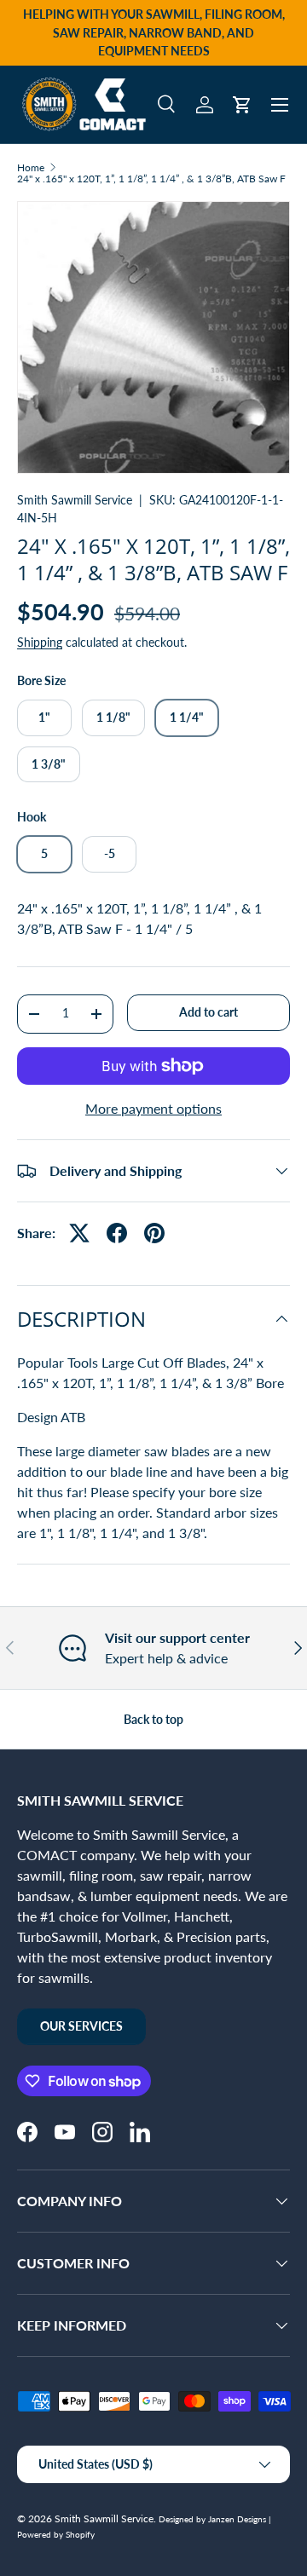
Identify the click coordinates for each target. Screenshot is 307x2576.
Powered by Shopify (56, 2534)
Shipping (40, 642)
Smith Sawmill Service (75, 500)
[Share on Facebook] (117, 1233)
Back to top (153, 1719)
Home (31, 168)
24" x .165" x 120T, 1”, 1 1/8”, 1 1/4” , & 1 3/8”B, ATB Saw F (151, 179)
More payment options (153, 1108)
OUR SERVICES (81, 2026)
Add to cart (209, 1012)
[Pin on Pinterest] (154, 1233)
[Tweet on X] (79, 1233)
